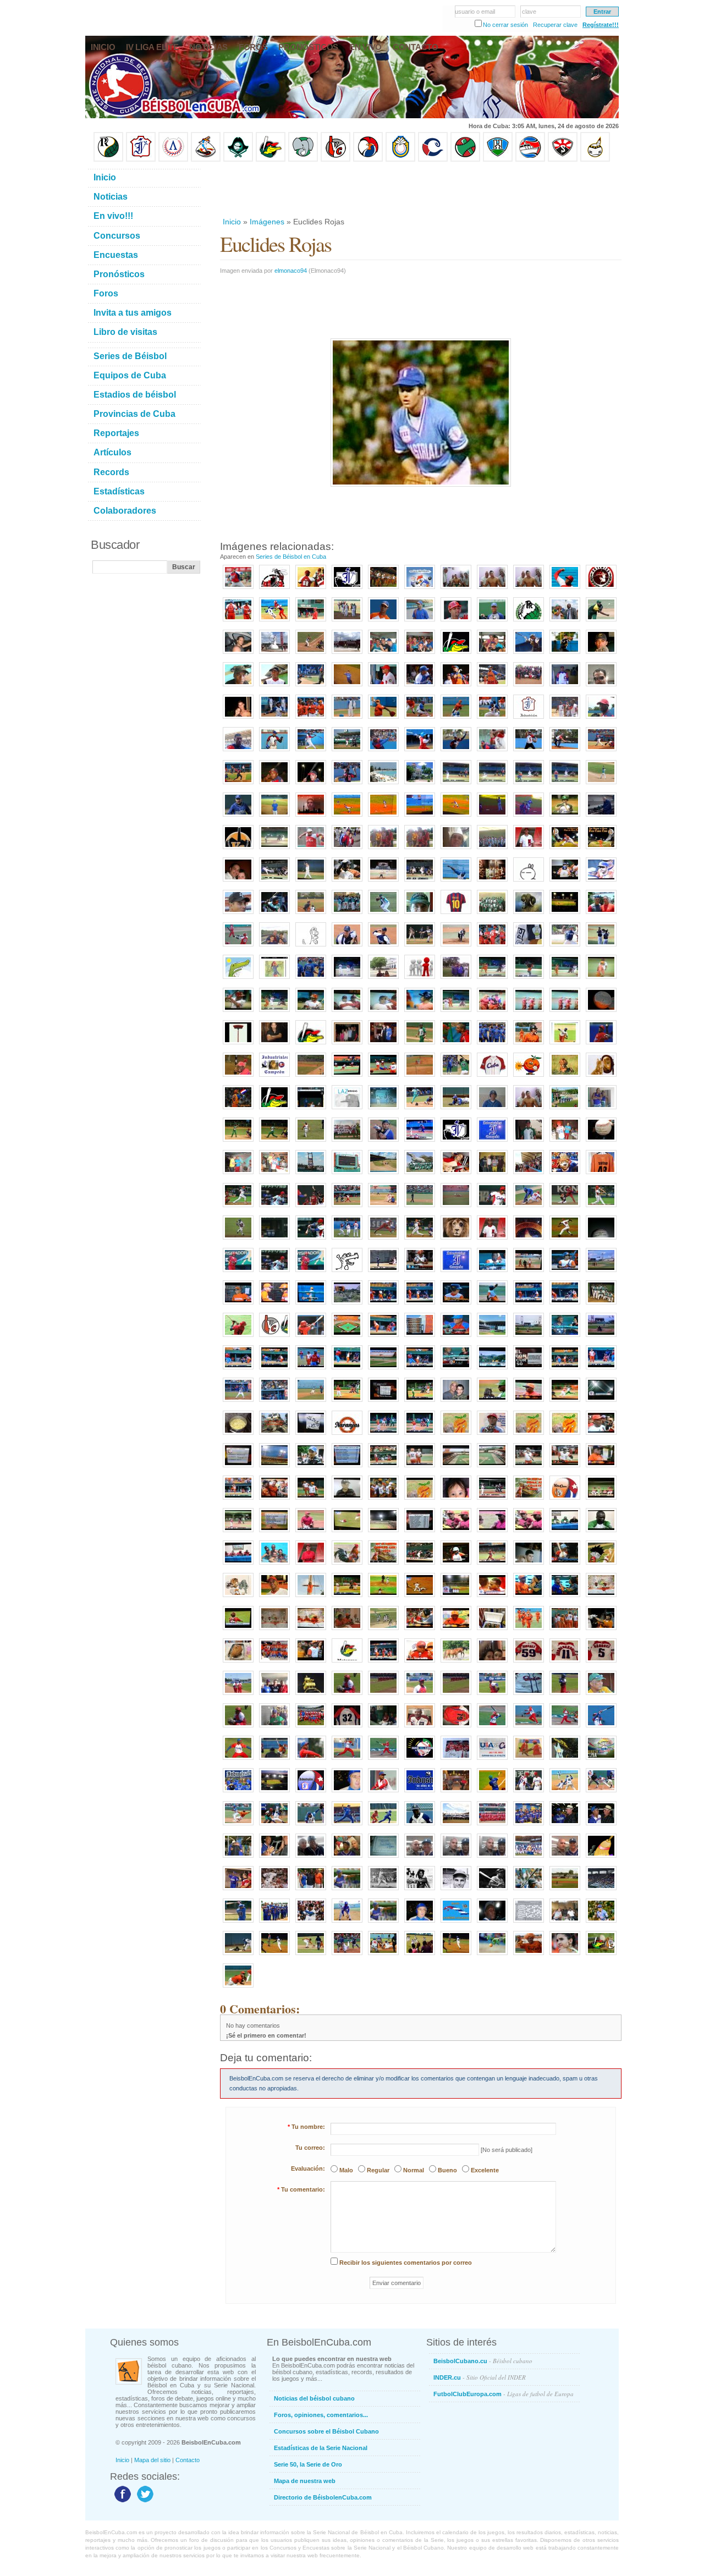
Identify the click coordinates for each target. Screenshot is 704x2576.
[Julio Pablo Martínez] (238, 687)
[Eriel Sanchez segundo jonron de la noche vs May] (565, 882)
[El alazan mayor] (311, 622)
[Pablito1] (601, 947)
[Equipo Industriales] (141, 159)
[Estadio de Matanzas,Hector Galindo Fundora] (347, 687)
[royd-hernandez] (529, 850)
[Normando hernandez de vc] (347, 1500)
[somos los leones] (383, 1142)
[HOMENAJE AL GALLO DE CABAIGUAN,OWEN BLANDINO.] (565, 1760)
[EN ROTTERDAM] (274, 1728)
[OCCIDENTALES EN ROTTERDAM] (238, 1696)
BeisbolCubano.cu (483, 2361)
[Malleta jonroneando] (492, 1793)
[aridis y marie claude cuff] (238, 882)
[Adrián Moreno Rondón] (492, 1435)
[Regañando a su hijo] (274, 1305)
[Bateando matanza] (274, 1012)
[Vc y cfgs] (347, 1402)
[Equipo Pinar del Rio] (108, 159)
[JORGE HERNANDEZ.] (347, 1760)
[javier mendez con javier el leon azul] (456, 979)
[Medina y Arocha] (274, 1858)
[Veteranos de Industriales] (529, 1826)
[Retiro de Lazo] (565, 622)
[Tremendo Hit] (274, 1402)
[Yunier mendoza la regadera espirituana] (311, 882)
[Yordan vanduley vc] (529, 1468)
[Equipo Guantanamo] (595, 159)
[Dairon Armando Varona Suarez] (311, 785)
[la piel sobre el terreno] (456, 1110)
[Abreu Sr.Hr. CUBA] (601, 1208)
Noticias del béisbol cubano (314, 2398)
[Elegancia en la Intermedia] (238, 1826)
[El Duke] (274, 1891)
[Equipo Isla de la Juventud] (238, 159)
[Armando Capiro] (347, 1858)
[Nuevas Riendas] (420, 590)
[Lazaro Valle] (311, 1858)
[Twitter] (144, 2502)
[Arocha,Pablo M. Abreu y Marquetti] (565, 1923)
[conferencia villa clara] (347, 1631)
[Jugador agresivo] (565, 1793)
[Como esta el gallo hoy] (347, 1565)
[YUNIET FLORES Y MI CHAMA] (347, 850)
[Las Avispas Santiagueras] (274, 590)
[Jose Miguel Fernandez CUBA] (311, 1240)
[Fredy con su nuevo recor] (492, 1598)
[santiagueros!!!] (311, 590)
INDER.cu (480, 2377)
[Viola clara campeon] (565, 979)
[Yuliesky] (347, 882)
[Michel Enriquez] (274, 915)
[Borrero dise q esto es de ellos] (529, 1598)
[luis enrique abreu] (311, 1565)
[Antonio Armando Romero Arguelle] (238, 817)
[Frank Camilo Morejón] (347, 719)
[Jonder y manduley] (456, 1533)
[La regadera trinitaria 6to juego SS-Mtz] (456, 1565)
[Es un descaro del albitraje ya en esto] (565, 1402)
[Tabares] (529, 1891)
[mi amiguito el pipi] (601, 1565)
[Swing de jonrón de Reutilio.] (238, 947)
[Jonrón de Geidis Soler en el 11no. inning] (274, 1956)
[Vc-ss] (347, 1077)
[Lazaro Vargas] (347, 1110)
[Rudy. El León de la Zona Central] (238, 1956)
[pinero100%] (601, 687)
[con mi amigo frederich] (238, 1175)
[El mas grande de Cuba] (529, 1045)
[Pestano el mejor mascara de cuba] (529, 1305)
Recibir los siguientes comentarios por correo (406, 2263)
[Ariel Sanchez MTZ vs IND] (383, 1208)
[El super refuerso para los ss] (565, 1565)
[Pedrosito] (565, 590)
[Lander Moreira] (565, 654)
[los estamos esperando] (238, 1598)
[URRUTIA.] (456, 1760)
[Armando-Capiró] (383, 1891)
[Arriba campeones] (565, 1012)
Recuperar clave (555, 25)
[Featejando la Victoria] (529, 1012)
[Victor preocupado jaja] (238, 1305)
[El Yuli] (456, 687)
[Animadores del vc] (274, 1500)
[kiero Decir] (529, 882)
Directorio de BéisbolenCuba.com (323, 2497)
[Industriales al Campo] (420, 817)
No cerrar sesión (505, 25)
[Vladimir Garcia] (311, 850)
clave (529, 12)
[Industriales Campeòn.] (238, 1402)
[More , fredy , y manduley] (311, 1631)
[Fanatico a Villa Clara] (529, 1956)
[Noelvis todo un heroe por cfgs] (601, 1533)
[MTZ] (420, 1208)
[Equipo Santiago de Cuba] (563, 159)
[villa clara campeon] (529, 1631)
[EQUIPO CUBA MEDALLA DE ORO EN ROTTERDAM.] (311, 1728)
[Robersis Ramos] (383, 622)
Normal (414, 2170)
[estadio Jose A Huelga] (311, 1175)
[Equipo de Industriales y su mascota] (529, 1858)
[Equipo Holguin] (498, 159)
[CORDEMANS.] (274, 1760)
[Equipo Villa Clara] (335, 159)
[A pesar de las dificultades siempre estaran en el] (456, 1142)
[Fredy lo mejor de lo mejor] (383, 1598)
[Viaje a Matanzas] (383, 654)
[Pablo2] (420, 947)
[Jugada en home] (420, 719)
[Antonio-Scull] (347, 1891)
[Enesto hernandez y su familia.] (347, 1045)
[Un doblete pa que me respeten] (311, 1402)
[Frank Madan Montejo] (347, 785)
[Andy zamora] (420, 1370)
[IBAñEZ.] (420, 1696)
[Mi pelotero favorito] (565, 850)
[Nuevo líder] (274, 1273)
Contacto (188, 2460)
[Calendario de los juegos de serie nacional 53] (529, 1923)
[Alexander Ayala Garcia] (274, 785)
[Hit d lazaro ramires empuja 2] (383, 1370)
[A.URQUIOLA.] (238, 1728)
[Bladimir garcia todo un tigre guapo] (311, 1370)
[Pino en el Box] (456, 817)
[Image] (311, 654)
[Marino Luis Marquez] (311, 752)
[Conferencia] (420, 1663)
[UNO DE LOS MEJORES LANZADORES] (238, 1988)
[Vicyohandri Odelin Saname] (601, 719)
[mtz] (456, 654)
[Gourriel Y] (492, 687)
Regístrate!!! (601, 25)
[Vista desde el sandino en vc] (492, 1370)
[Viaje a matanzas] (420, 654)
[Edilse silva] (383, 1305)
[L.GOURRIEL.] (529, 1696)
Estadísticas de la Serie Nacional (321, 2448)
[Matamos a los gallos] (529, 719)
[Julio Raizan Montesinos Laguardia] (492, 1923)
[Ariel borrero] (420, 1305)
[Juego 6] (601, 1500)
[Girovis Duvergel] (311, 687)
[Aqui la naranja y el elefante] (456, 1435)
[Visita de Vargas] (529, 590)
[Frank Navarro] (601, 654)
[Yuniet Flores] (311, 719)
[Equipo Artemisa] (173, 159)
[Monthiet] (311, 1826)
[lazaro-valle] (311, 1923)
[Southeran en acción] (529, 654)
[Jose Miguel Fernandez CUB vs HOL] (565, 1208)
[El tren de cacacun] (274, 1435)
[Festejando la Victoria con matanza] (492, 1012)
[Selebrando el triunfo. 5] (383, 1500)
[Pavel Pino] (347, 817)
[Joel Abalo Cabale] (565, 687)
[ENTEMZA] (492, 1696)
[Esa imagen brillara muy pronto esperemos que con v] (492, 1142)
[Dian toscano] (420, 1012)
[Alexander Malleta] (492, 719)
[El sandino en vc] (274, 1468)
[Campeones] (311, 1045)
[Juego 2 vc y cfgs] (383, 1435)
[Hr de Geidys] (456, 1956)
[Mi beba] (456, 1500)
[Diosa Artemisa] (274, 654)
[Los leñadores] (347, 622)
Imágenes (267, 222)
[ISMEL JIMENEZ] (529, 1663)
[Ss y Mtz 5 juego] (492, 1500)
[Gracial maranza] (238, 1012)
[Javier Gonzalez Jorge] (529, 1142)
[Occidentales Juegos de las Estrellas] (456, 1826)
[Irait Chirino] (274, 719)
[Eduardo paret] (565, 1337)
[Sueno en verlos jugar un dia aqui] (492, 1337)
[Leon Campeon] (565, 1175)
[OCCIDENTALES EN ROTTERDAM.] (274, 1696)
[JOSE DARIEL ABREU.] (565, 1728)
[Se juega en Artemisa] (238, 654)
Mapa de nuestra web (305, 2481)
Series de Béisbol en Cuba (291, 557)
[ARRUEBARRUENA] (565, 1663)
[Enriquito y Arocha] (565, 1826)
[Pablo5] (529, 947)
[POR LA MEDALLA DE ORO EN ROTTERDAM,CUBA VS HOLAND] (456, 1696)
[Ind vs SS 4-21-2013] (420, 1142)
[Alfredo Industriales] (601, 1110)
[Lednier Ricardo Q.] (274, 752)
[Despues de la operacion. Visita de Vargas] (456, 590)
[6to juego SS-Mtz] (420, 1565)
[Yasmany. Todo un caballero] (529, 1793)
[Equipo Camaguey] (433, 159)
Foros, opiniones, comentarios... (321, 2415)
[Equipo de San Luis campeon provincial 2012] (565, 1110)
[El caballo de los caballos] (565, 1598)
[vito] (420, 915)
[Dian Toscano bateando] (456, 1012)
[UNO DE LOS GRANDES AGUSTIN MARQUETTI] (492, 1175)
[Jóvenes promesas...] (601, 1305)
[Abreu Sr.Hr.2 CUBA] (274, 1240)
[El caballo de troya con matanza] (347, 1012)
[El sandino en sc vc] (601, 1273)
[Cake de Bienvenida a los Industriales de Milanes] (383, 1858)
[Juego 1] (347, 1598)
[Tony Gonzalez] (456, 1858)
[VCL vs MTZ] (601, 1956)
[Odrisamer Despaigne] (383, 1793)
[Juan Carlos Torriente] (529, 817)
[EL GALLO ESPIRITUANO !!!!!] (529, 1240)
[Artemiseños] (238, 622)
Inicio (232, 222)
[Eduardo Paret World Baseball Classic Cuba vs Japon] (383, 1240)
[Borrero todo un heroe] (492, 1533)
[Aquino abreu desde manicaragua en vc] (311, 1468)
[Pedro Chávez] (456, 1891)
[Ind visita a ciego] (383, 1273)
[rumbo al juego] (456, 1175)
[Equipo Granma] (530, 159)
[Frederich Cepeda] (311, 1142)
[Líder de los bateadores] (238, 1273)
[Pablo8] (565, 947)
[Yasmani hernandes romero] (238, 1500)
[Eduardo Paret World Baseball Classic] (347, 1240)
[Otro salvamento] (238, 590)
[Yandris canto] (565, 1305)
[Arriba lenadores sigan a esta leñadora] (274, 979)
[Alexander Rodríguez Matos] (274, 687)
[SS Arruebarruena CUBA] (238, 1240)
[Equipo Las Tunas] (465, 159)
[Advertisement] (420, 189)
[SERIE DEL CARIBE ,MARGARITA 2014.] (601, 1760)
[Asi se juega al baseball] (274, 1826)
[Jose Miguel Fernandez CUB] (492, 1208)
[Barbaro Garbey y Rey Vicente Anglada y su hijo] (311, 1891)
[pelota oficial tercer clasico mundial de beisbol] (601, 1142)
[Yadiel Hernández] (274, 1598)
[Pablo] (311, 947)
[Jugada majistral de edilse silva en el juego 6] (347, 1533)
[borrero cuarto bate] (601, 1631)
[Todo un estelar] (601, 1793)
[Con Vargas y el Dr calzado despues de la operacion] (529, 1110)
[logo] (601, 590)
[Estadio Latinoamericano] (274, 1793)
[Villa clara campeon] (601, 979)
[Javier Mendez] (347, 1793)
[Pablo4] (492, 947)
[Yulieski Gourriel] (456, 622)
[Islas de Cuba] (456, 1923)
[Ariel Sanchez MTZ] (347, 1208)
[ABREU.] (456, 1728)
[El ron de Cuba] (492, 882)
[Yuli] (238, 1110)
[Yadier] (565, 1045)
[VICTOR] (383, 687)
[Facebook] (121, 2502)
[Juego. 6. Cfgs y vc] (238, 1533)
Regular (378, 2170)
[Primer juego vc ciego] (347, 1337)
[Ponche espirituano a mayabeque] (274, 882)
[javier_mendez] (420, 1923)
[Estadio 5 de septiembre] (383, 1533)
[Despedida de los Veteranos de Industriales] (274, 1923)
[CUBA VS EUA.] (492, 1760)
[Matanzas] (383, 979)
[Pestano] (238, 1370)
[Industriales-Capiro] (238, 1891)
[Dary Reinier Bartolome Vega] (601, 752)
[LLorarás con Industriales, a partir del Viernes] (238, 979)
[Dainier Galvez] (383, 915)
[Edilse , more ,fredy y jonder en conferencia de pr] (238, 1565)
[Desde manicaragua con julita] (601, 1435)
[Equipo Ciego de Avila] (400, 159)
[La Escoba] (601, 1858)
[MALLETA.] (492, 1728)
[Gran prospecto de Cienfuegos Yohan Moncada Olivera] (492, 622)
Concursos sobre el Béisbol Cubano (326, 2431)
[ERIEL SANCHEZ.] (601, 1663)
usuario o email (475, 12)
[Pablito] (383, 947)
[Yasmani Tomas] (238, 1923)
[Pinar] (565, 817)
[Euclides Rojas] (601, 1923)
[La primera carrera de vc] (492, 1305)
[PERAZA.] (347, 1696)
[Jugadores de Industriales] (492, 1045)
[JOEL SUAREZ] (565, 1240)
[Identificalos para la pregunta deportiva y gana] (311, 1435)
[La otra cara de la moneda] (529, 785)
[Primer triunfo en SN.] (274, 817)
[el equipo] (420, 979)
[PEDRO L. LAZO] (529, 1760)
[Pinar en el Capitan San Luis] (383, 1631)
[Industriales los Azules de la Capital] (238, 1793)
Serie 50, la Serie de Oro (308, 2464)
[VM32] (347, 1728)
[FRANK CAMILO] (565, 1696)
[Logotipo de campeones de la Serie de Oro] (529, 622)
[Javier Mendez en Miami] (420, 1858)
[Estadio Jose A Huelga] (383, 1175)
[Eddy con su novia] (238, 719)
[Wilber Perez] (238, 915)
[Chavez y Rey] (456, 1793)
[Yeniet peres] (601, 1337)
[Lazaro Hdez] (274, 622)
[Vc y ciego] (529, 1337)
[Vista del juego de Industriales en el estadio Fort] (565, 1891)
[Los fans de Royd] (383, 850)
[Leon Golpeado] (456, 1240)
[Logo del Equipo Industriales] (311, 1793)
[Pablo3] (456, 947)
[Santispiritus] (565, 785)
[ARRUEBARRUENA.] (311, 1760)
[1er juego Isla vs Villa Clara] (311, 915)
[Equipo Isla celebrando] (347, 915)
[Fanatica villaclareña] (565, 1956)
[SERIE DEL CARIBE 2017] (420, 1760)
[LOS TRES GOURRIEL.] (383, 1728)
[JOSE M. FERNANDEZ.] (383, 1760)
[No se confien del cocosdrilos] (383, 1565)
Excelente (485, 2170)
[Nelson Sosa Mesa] (565, 752)
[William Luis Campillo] (383, 752)
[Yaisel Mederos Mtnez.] (238, 785)
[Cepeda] (420, 882)
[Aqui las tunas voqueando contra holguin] (274, 850)
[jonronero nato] (383, 1826)
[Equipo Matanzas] (271, 159)
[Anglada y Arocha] (601, 1826)
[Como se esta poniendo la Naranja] (601, 1012)
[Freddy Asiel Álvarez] (383, 719)
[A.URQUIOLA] (601, 1696)
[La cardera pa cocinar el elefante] (238, 1435)
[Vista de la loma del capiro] (347, 1305)
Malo (346, 2170)
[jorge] (601, 817)
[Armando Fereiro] (565, 1858)
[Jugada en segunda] (456, 719)
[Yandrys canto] (274, 1370)
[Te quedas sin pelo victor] (383, 1012)
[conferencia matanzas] (274, 1631)
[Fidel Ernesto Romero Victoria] (529, 752)
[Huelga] (383, 882)
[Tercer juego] (311, 1663)
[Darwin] (347, 1826)
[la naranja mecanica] (529, 1077)
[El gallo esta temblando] (529, 1500)
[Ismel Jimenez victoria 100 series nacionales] (601, 882)
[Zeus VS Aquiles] (456, 1045)
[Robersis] (420, 622)
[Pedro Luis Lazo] (601, 622)
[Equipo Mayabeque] (206, 159)
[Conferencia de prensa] (565, 1533)
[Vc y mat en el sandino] (492, 1273)
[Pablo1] (347, 947)
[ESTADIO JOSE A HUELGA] (529, 1175)
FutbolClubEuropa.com (504, 2394)
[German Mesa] (347, 1923)
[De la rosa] (529, 979)
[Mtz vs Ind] (529, 1208)
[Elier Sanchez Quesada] (456, 752)
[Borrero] (565, 1370)
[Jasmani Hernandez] (492, 979)
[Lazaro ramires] (347, 1370)
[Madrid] (274, 947)
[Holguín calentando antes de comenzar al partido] (420, 1956)
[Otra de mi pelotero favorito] (601, 850)
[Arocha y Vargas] (238, 1858)
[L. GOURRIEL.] (420, 1728)
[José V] (601, 785)
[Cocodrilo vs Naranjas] (492, 1956)
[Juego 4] (420, 1468)
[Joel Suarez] (347, 1273)
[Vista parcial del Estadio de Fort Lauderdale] (601, 1891)
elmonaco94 (291, 271)
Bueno (447, 2170)
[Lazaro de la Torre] (420, 1891)
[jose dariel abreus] (420, 1045)
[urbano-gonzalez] (492, 1891)
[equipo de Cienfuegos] (492, 915)
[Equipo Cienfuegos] (303, 159)
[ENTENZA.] (238, 1760)
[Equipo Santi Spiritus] (368, 159)
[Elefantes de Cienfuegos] (529, 915)
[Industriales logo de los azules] (420, 1793)
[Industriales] (347, 590)
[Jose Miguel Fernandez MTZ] (456, 1208)
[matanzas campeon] (274, 1565)
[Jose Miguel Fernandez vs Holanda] (311, 1208)
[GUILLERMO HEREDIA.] (601, 1728)
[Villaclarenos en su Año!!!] (383, 590)
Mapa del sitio (152, 2460)
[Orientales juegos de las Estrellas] (492, 1826)
